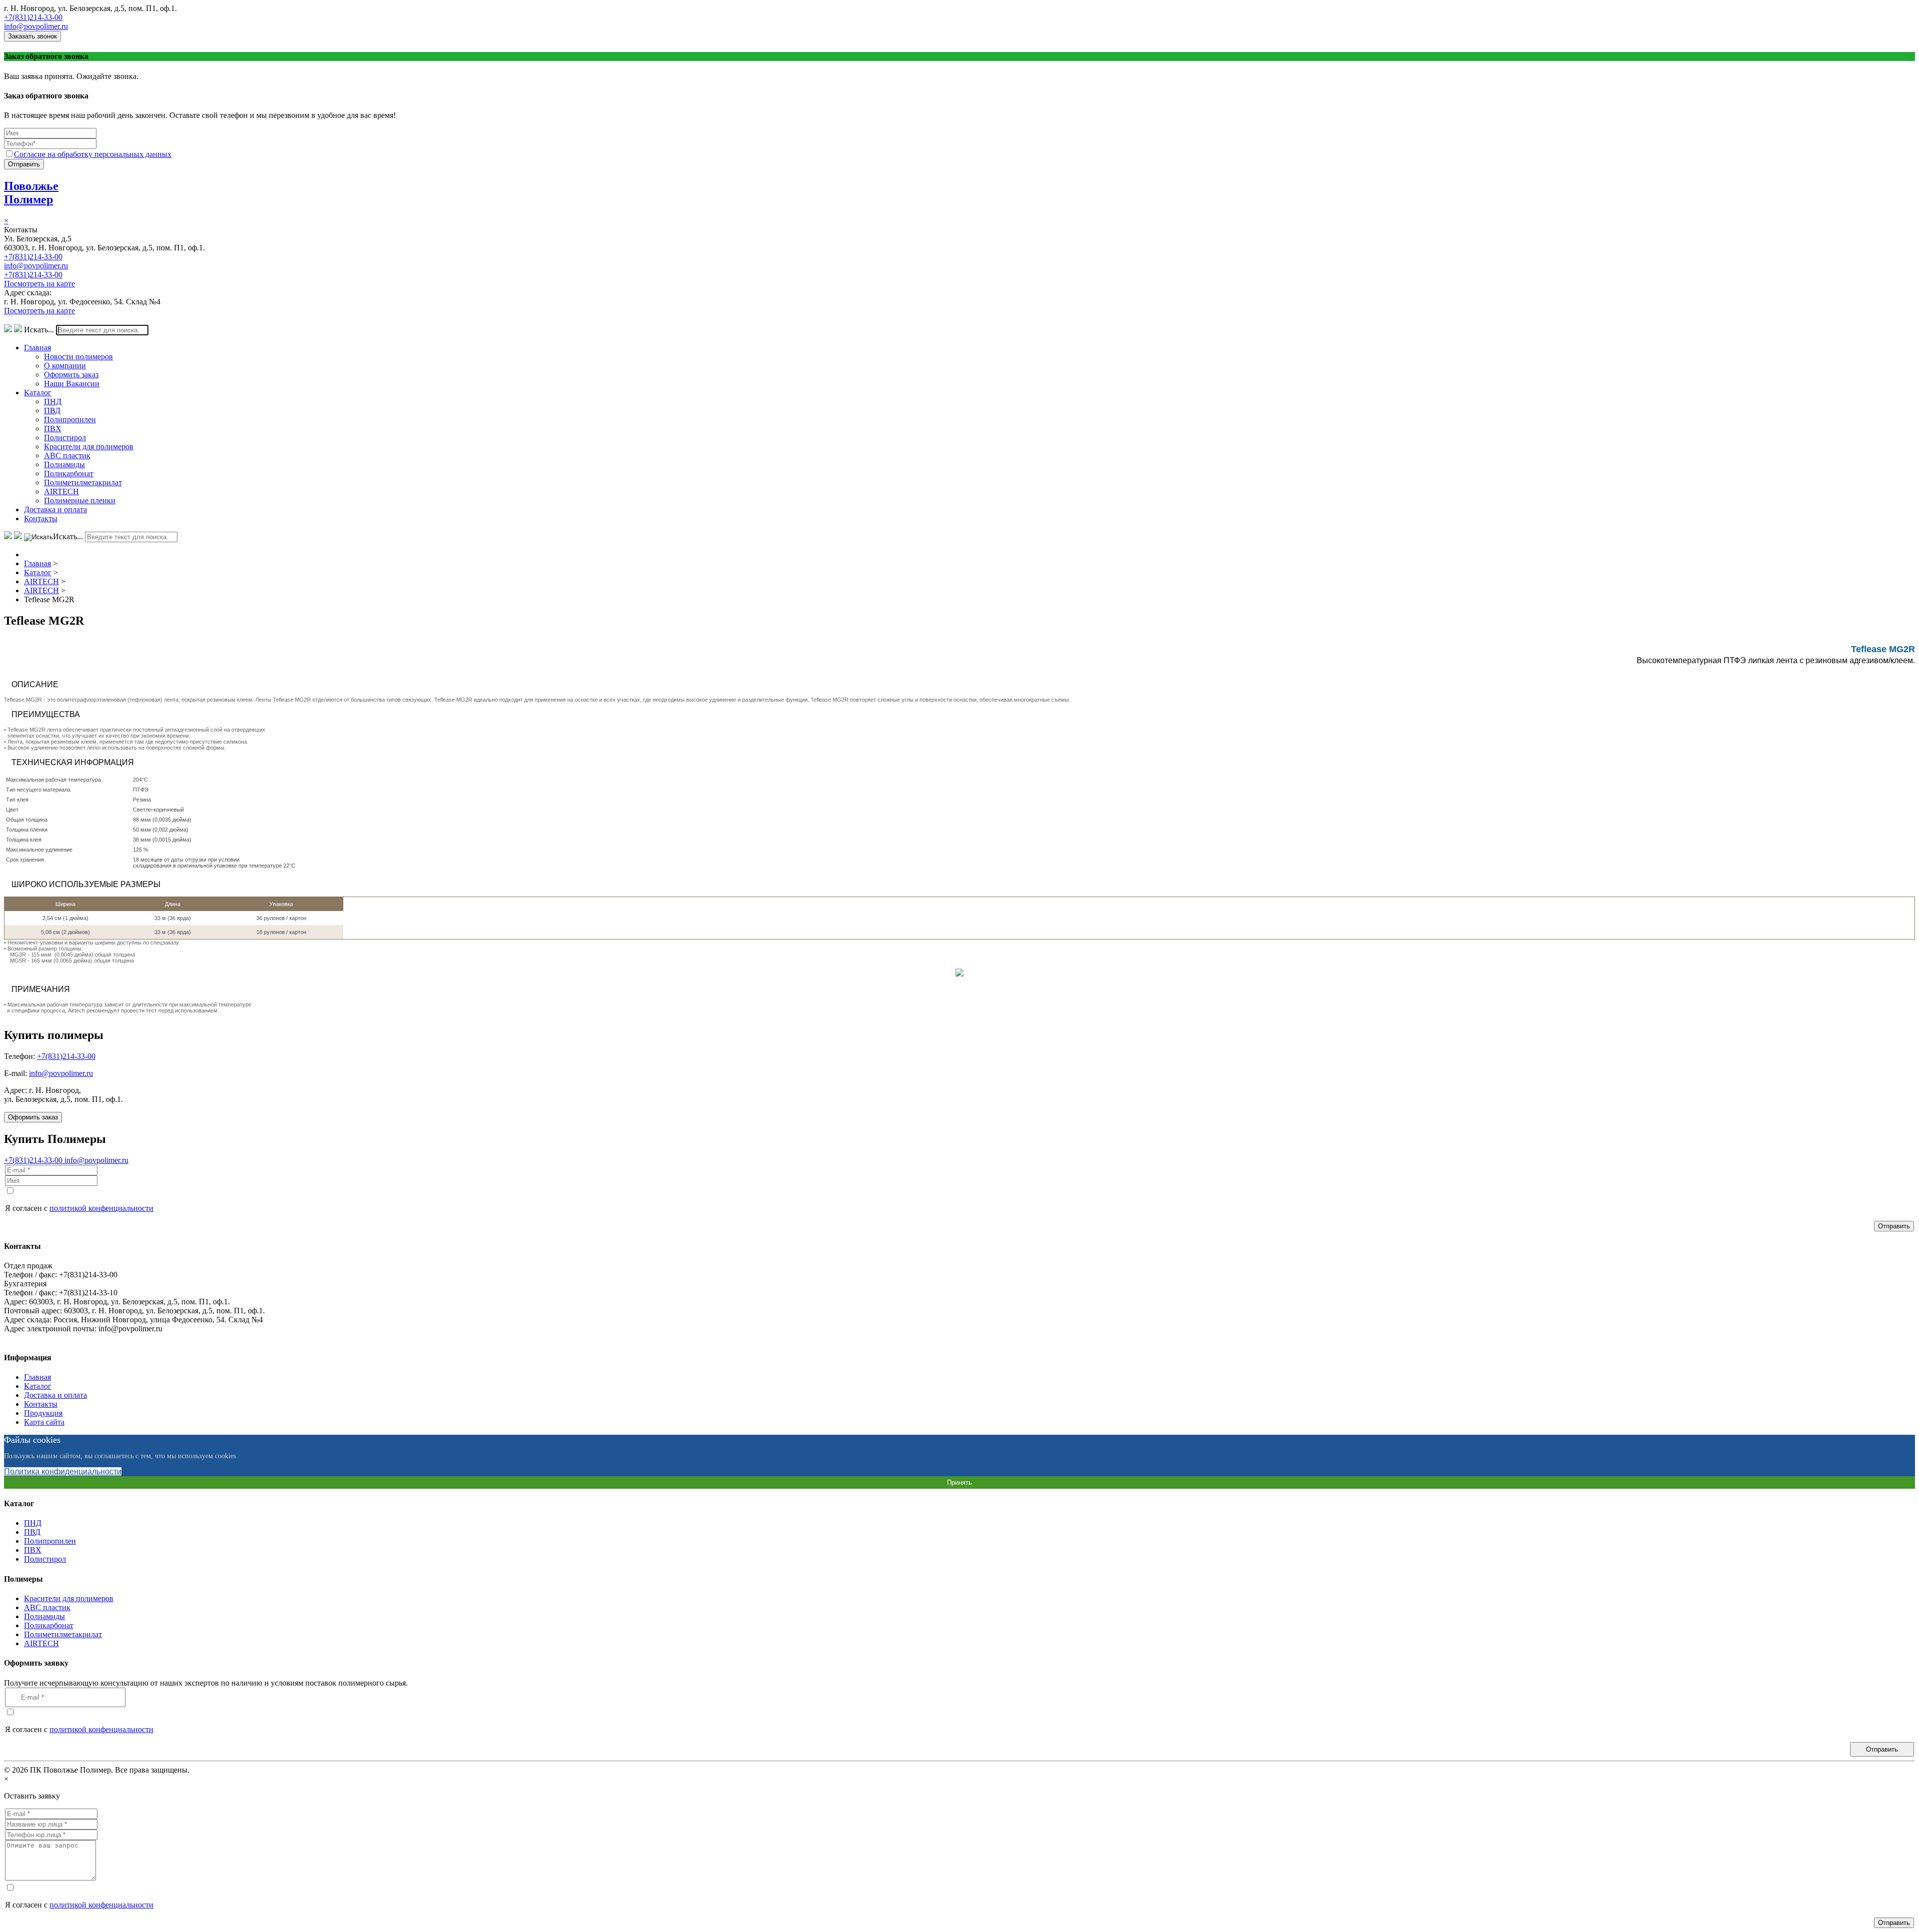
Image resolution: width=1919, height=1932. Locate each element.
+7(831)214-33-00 (33, 17)
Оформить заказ (71, 375)
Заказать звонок (32, 36)
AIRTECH (61, 491)
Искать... (39, 330)
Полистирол (65, 438)
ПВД (52, 411)
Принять (959, 1482)
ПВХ (53, 429)
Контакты (41, 518)
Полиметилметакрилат (83, 483)
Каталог (38, 393)
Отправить (24, 164)
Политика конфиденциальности (63, 1471)
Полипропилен (70, 420)
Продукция (43, 1413)
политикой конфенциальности (101, 1208)
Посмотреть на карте (39, 284)
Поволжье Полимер (31, 193)
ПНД (53, 402)
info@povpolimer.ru (36, 26)
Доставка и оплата (55, 509)
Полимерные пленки (80, 500)
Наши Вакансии (72, 384)
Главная (37, 348)
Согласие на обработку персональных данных (93, 154)
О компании (65, 366)
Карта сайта (44, 1422)
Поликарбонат (69, 474)
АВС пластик (67, 456)
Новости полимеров (78, 357)
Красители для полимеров (89, 447)
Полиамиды (64, 465)
